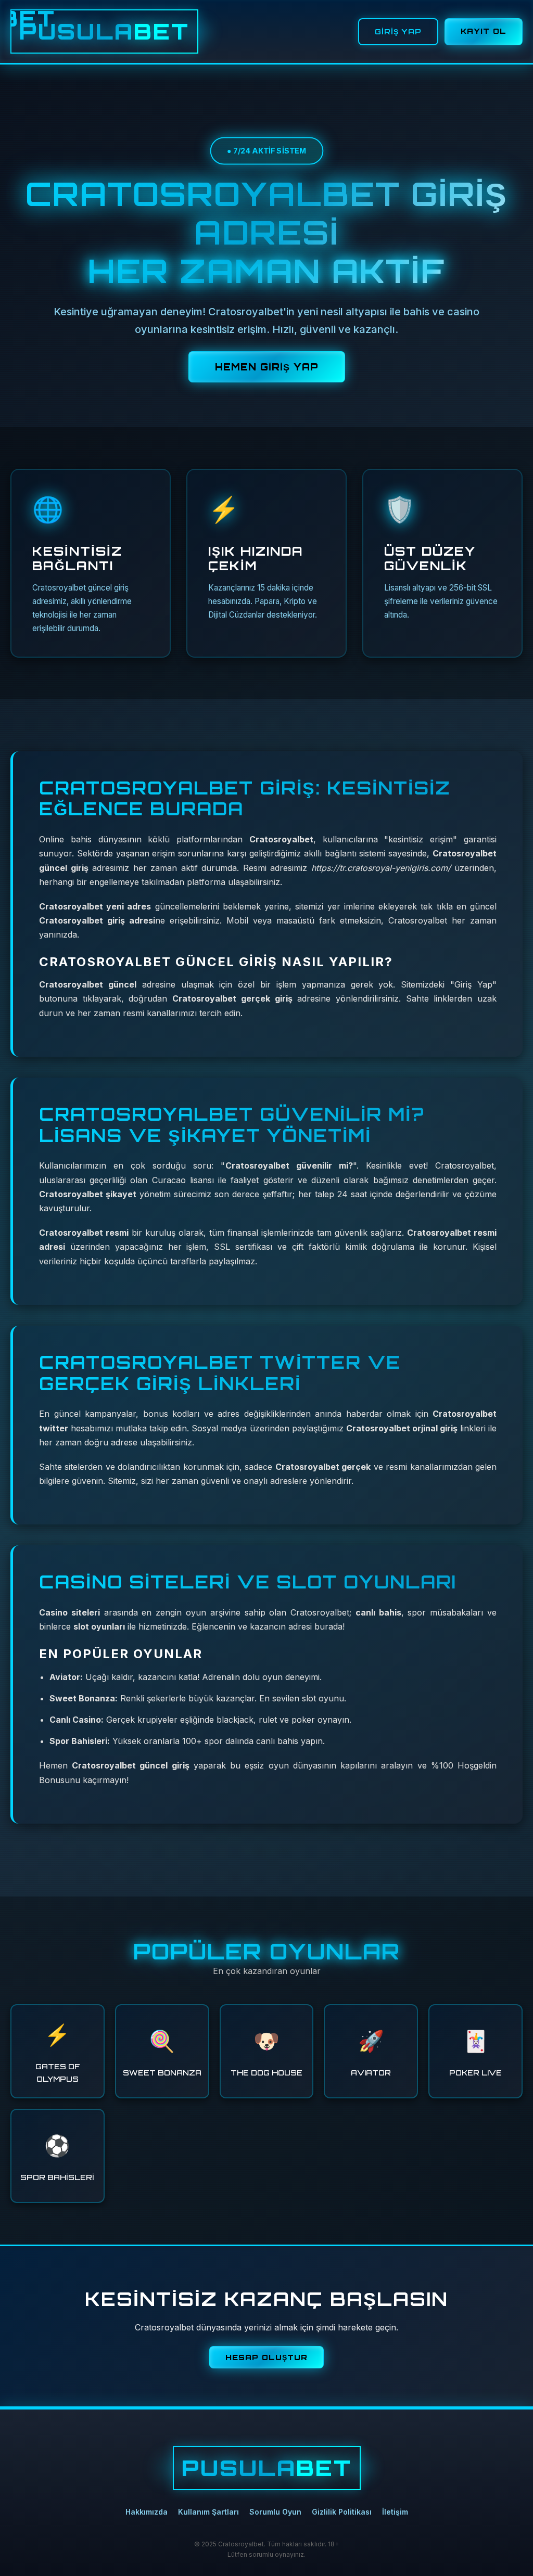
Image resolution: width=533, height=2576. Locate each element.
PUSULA (104, 31)
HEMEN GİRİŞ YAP (267, 367)
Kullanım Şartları (208, 2512)
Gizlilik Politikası (342, 2512)
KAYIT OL (484, 31)
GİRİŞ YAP (398, 31)
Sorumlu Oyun (275, 2512)
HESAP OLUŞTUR (266, 2357)
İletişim (395, 2512)
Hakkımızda (147, 2512)
